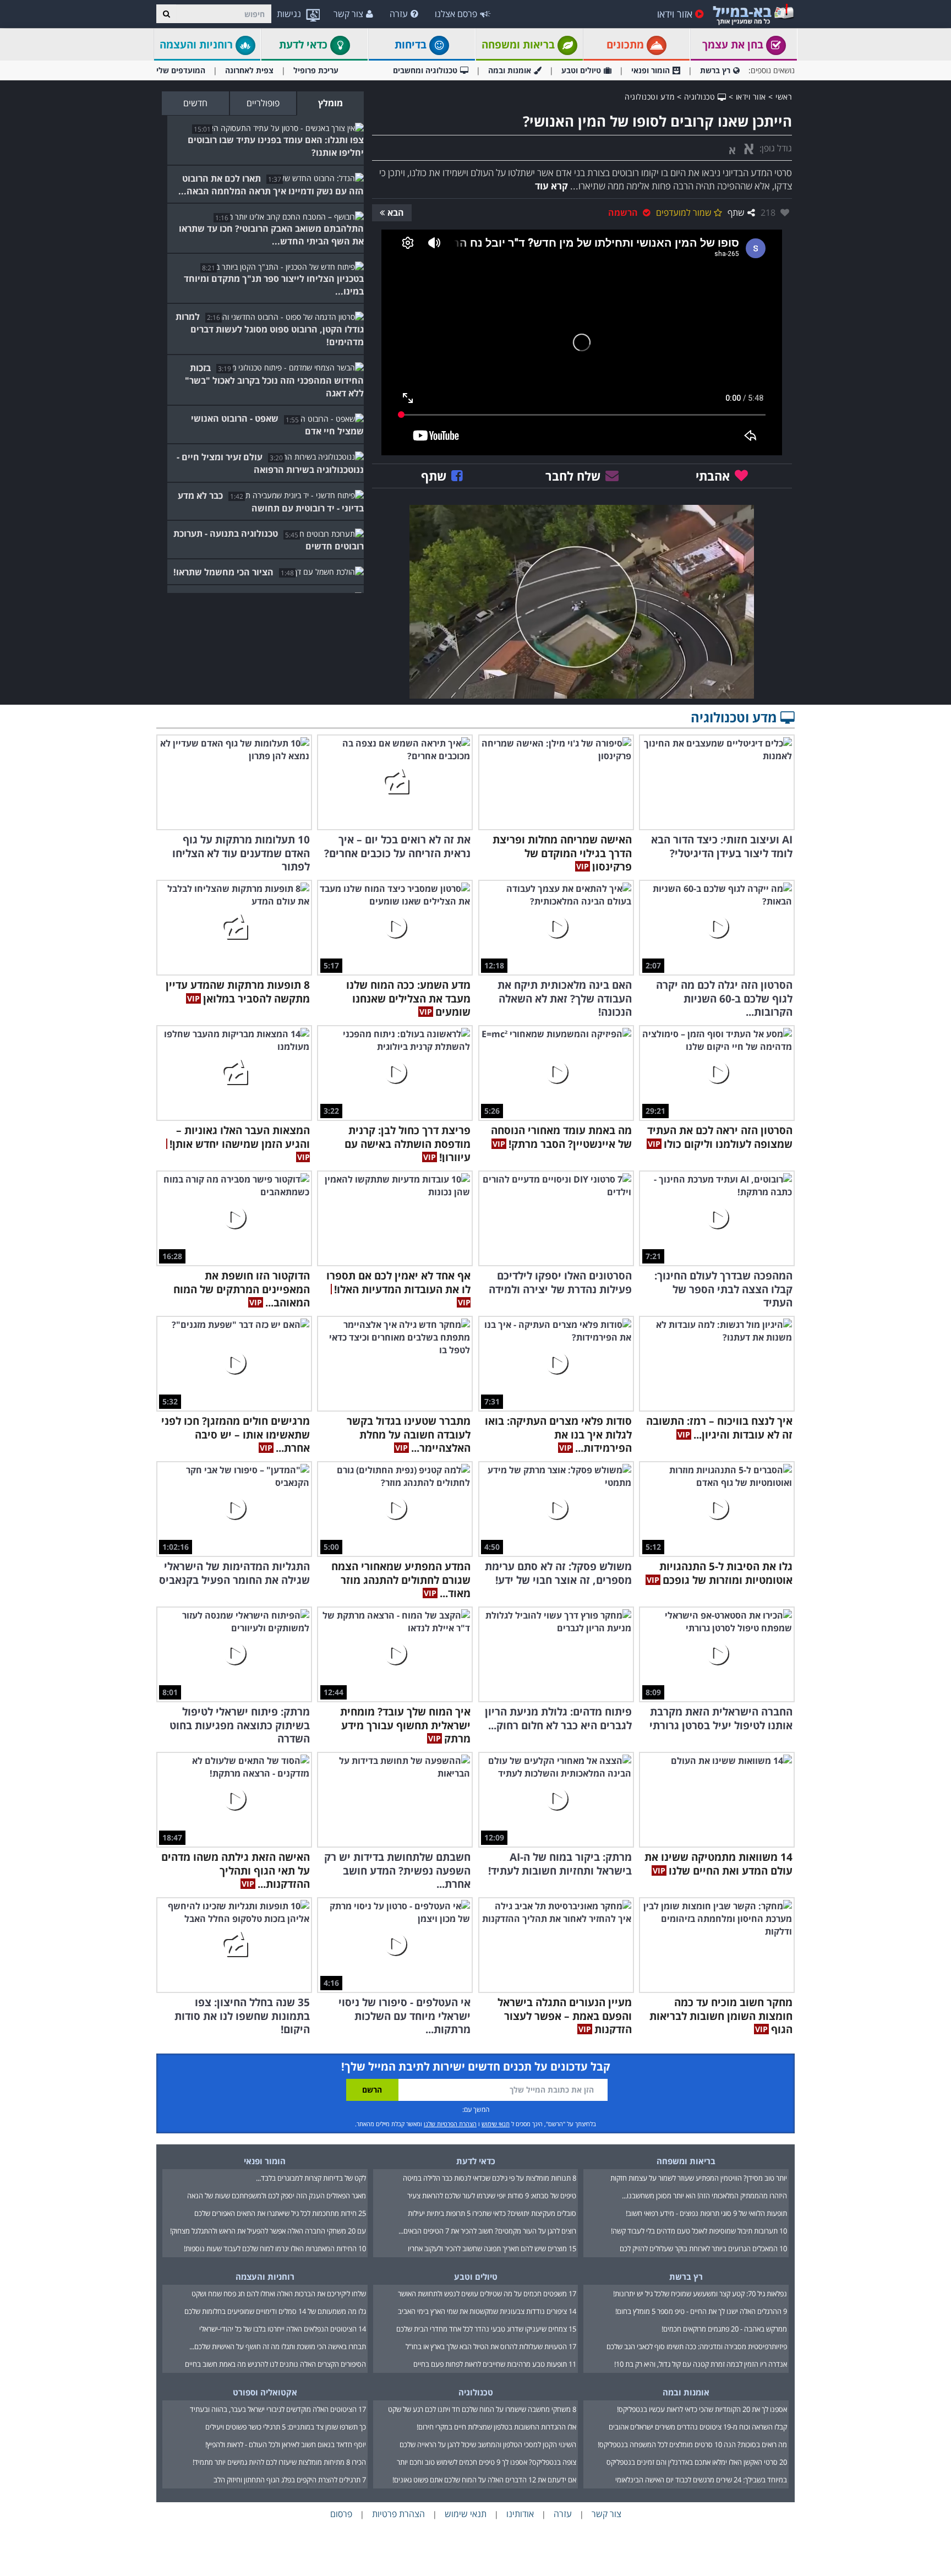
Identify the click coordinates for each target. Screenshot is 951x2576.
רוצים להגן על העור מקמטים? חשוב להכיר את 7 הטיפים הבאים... (487, 2231)
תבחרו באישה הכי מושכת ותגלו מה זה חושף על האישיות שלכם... (278, 2346)
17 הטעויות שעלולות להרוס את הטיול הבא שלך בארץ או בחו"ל (491, 2346)
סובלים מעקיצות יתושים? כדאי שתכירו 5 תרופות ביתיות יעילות (492, 2213)
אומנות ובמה (510, 70)
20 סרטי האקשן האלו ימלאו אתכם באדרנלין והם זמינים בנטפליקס (697, 2462)
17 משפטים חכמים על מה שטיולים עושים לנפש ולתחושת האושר (487, 2294)
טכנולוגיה (701, 97)
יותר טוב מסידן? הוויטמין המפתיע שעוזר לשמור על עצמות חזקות (699, 2178)
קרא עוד (551, 186)
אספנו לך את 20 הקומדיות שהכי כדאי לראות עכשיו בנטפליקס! (702, 2409)
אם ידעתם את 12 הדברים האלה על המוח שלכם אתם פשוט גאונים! (484, 2480)
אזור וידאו (675, 14)
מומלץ (330, 103)
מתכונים (627, 45)
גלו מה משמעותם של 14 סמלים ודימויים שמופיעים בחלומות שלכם (275, 2311)
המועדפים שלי (181, 70)
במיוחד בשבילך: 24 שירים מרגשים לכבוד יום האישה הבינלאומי (701, 2480)
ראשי (784, 97)
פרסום (341, 2514)
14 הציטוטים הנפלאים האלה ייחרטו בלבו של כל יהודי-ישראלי (283, 2329)
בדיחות (412, 45)
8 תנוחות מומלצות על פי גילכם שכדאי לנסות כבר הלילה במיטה (490, 2178)
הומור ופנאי (651, 70)
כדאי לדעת (305, 45)
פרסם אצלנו (456, 14)
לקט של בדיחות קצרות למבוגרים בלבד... (311, 2178)
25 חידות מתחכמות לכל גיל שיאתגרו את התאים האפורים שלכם (280, 2213)
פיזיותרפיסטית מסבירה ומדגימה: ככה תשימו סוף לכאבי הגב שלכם (697, 2346)
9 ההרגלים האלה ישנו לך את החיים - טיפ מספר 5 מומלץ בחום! (701, 2311)
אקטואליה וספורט (265, 2392)
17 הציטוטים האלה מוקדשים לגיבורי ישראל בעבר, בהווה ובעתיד (278, 2409)
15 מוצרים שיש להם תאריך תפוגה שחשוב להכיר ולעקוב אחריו (492, 2248)
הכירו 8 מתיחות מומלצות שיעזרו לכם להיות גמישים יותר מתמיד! (279, 2462)
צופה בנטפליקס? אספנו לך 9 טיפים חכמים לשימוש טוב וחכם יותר (487, 2462)
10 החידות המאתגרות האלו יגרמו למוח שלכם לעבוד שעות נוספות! (275, 2248)
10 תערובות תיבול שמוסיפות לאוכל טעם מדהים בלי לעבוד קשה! (699, 2231)
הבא (396, 213)
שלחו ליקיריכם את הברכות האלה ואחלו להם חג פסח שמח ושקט (279, 2294)
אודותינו (520, 2514)
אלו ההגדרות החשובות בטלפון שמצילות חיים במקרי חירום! (496, 2427)
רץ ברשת (715, 70)
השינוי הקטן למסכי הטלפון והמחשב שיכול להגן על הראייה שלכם (488, 2444)
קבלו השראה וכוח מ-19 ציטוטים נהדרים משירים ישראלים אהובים (698, 2427)
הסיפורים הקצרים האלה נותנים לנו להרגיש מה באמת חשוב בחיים (275, 2364)
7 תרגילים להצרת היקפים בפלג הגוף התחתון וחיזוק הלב (290, 2480)
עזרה (399, 14)
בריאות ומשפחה (520, 45)
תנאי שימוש (496, 2124)
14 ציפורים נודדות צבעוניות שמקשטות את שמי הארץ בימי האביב (487, 2311)
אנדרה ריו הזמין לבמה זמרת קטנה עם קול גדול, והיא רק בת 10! (701, 2364)
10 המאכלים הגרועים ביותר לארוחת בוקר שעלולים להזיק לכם (703, 2248)
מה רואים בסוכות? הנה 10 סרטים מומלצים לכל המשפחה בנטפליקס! (692, 2444)
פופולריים (263, 103)
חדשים (195, 103)
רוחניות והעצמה (198, 45)
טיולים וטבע (581, 70)
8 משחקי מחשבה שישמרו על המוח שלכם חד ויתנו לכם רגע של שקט (482, 2409)
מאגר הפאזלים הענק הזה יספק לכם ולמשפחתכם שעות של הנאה (277, 2196)
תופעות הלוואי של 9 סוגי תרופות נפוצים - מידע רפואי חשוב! (706, 2213)
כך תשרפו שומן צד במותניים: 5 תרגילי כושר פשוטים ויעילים (286, 2427)
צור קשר (348, 14)
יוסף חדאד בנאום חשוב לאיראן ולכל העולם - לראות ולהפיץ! (286, 2444)
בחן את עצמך (734, 45)
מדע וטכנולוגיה (649, 97)
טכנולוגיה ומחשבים (425, 70)
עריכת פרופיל (316, 70)
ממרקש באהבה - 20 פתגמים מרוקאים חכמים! (724, 2329)
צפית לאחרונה (249, 70)
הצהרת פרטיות (398, 2514)
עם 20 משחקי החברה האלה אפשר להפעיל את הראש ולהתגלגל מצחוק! (268, 2231)
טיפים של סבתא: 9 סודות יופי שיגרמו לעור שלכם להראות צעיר (492, 2196)
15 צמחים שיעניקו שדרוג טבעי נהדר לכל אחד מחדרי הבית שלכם (486, 2329)
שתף (736, 213)
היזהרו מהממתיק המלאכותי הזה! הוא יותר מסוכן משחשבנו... (704, 2196)
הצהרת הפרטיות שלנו (450, 2124)
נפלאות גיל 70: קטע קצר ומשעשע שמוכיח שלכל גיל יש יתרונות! (700, 2294)
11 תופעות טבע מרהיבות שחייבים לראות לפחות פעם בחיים (495, 2364)
